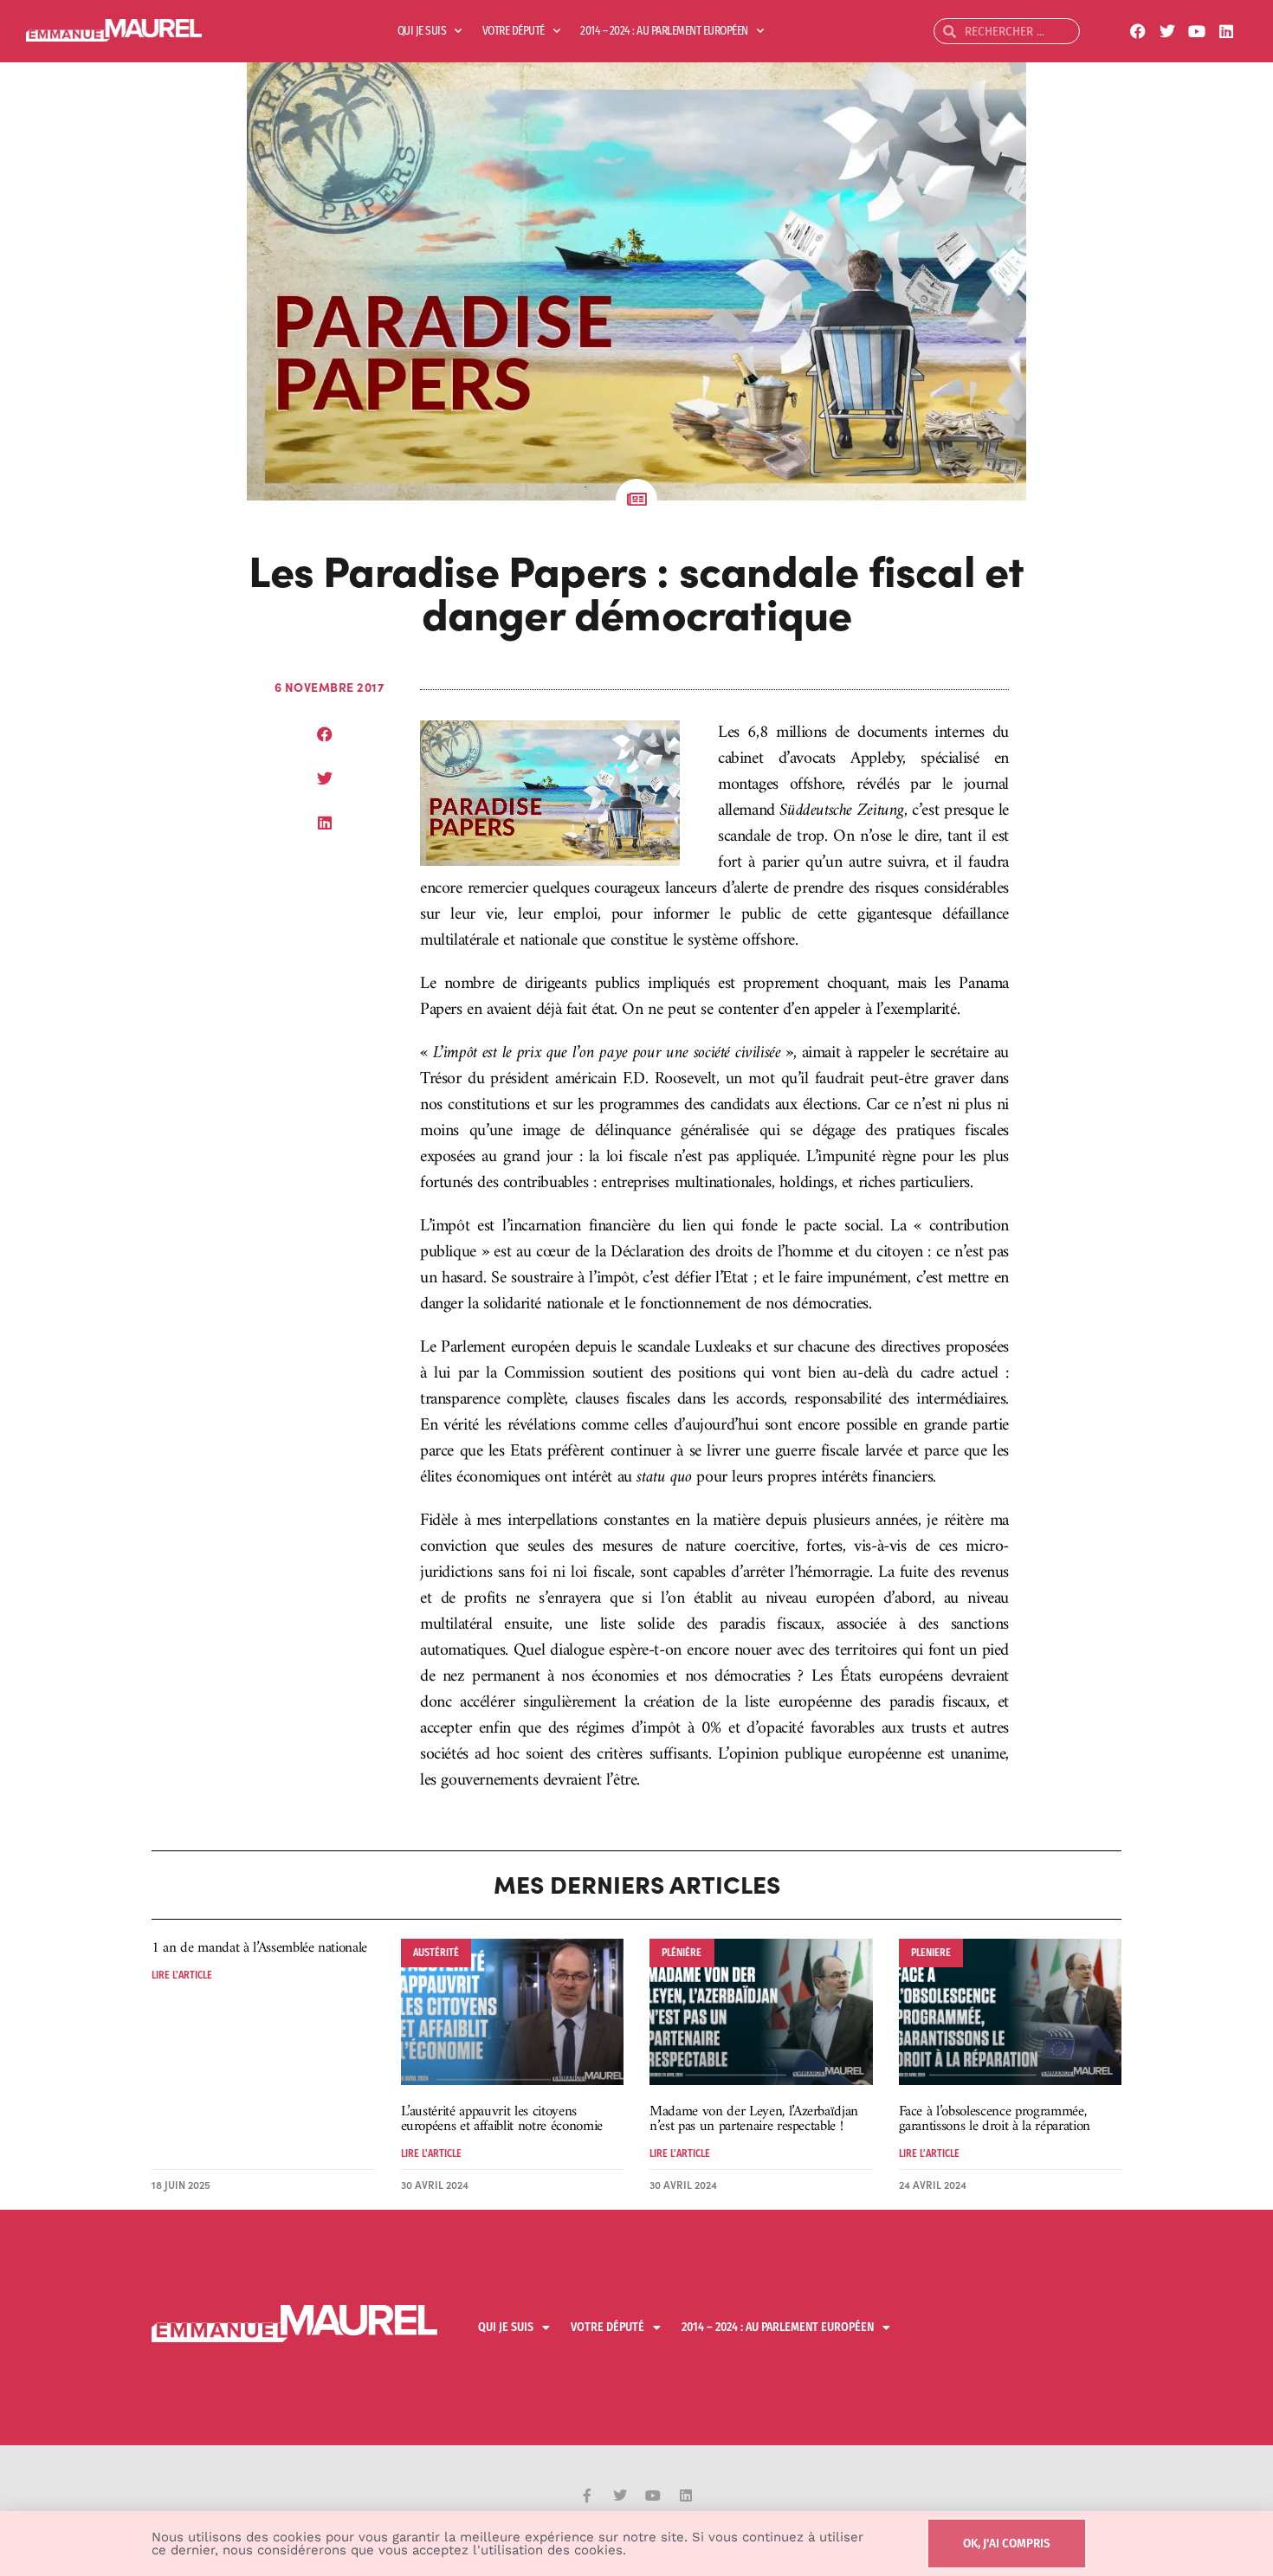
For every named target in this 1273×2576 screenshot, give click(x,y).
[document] (636, 1288)
